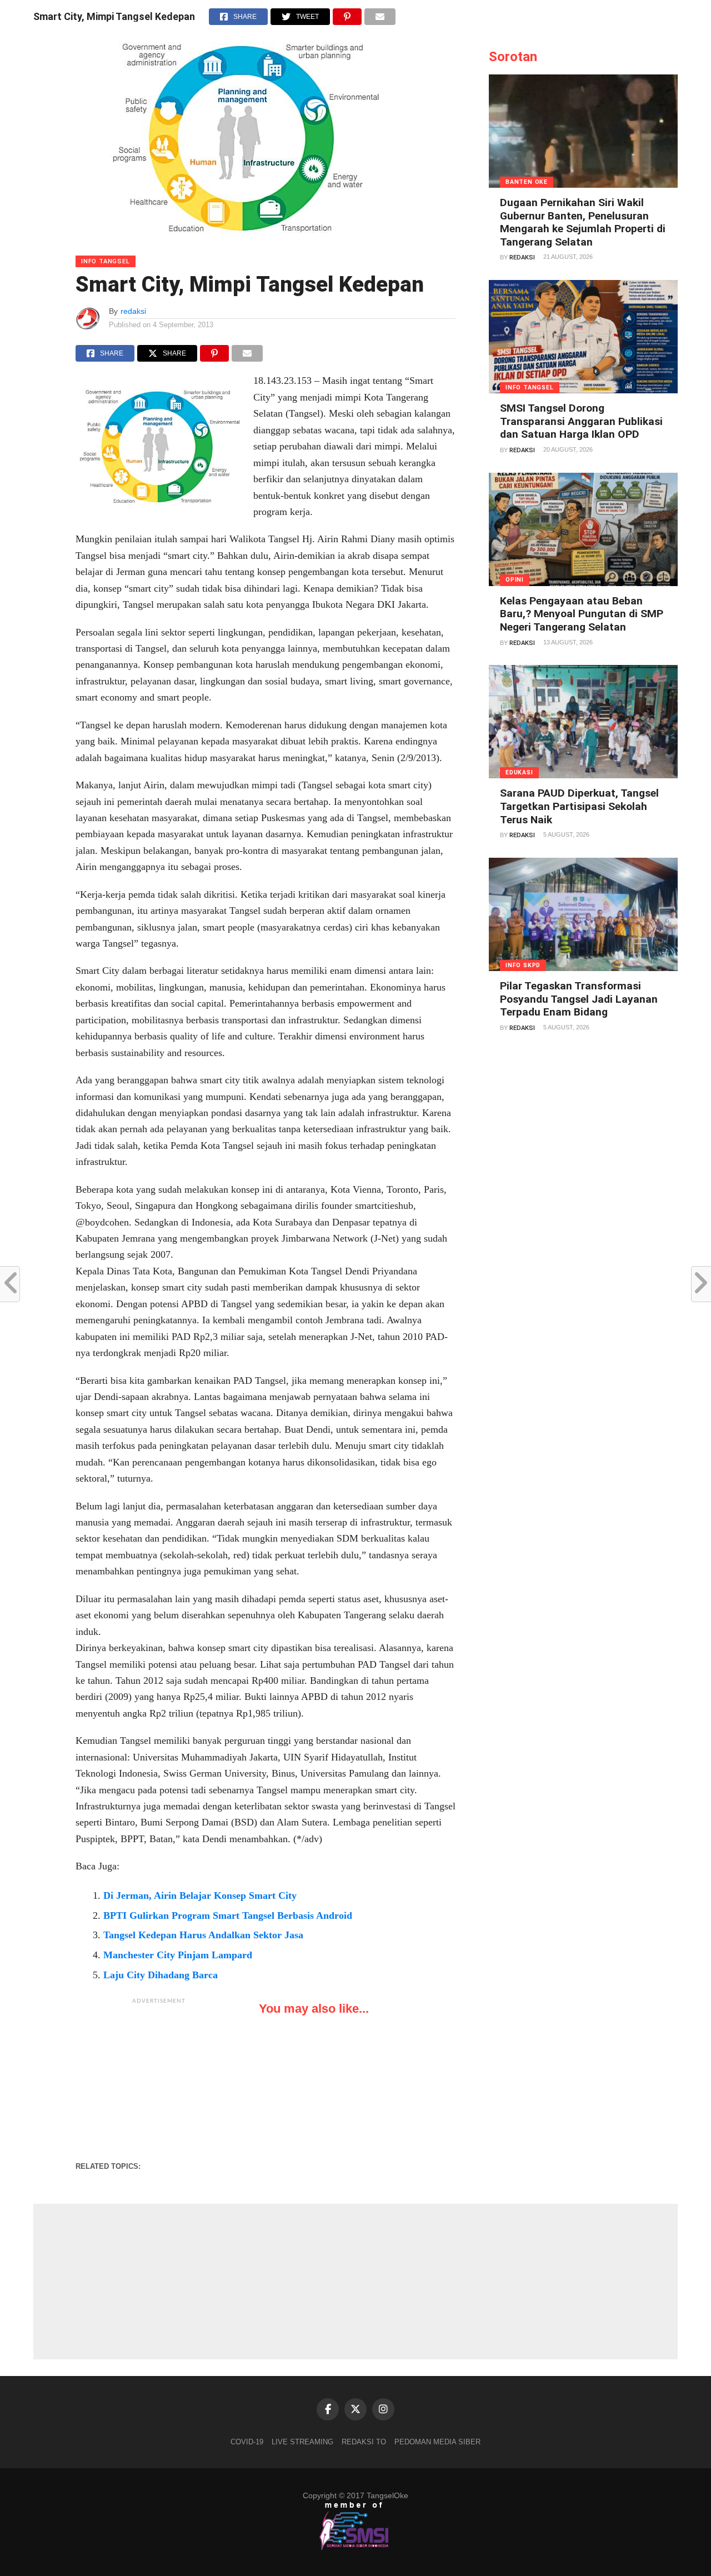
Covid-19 (247, 2442)
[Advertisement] (159, 2079)
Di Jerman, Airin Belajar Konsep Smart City (200, 1895)
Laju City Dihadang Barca (161, 1975)
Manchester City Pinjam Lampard (178, 1955)
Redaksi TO (364, 2442)
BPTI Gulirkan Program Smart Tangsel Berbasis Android (228, 1915)
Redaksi (522, 257)
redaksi (133, 311)
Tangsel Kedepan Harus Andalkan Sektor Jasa (203, 1935)
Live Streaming (302, 2442)
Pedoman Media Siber (437, 2442)
